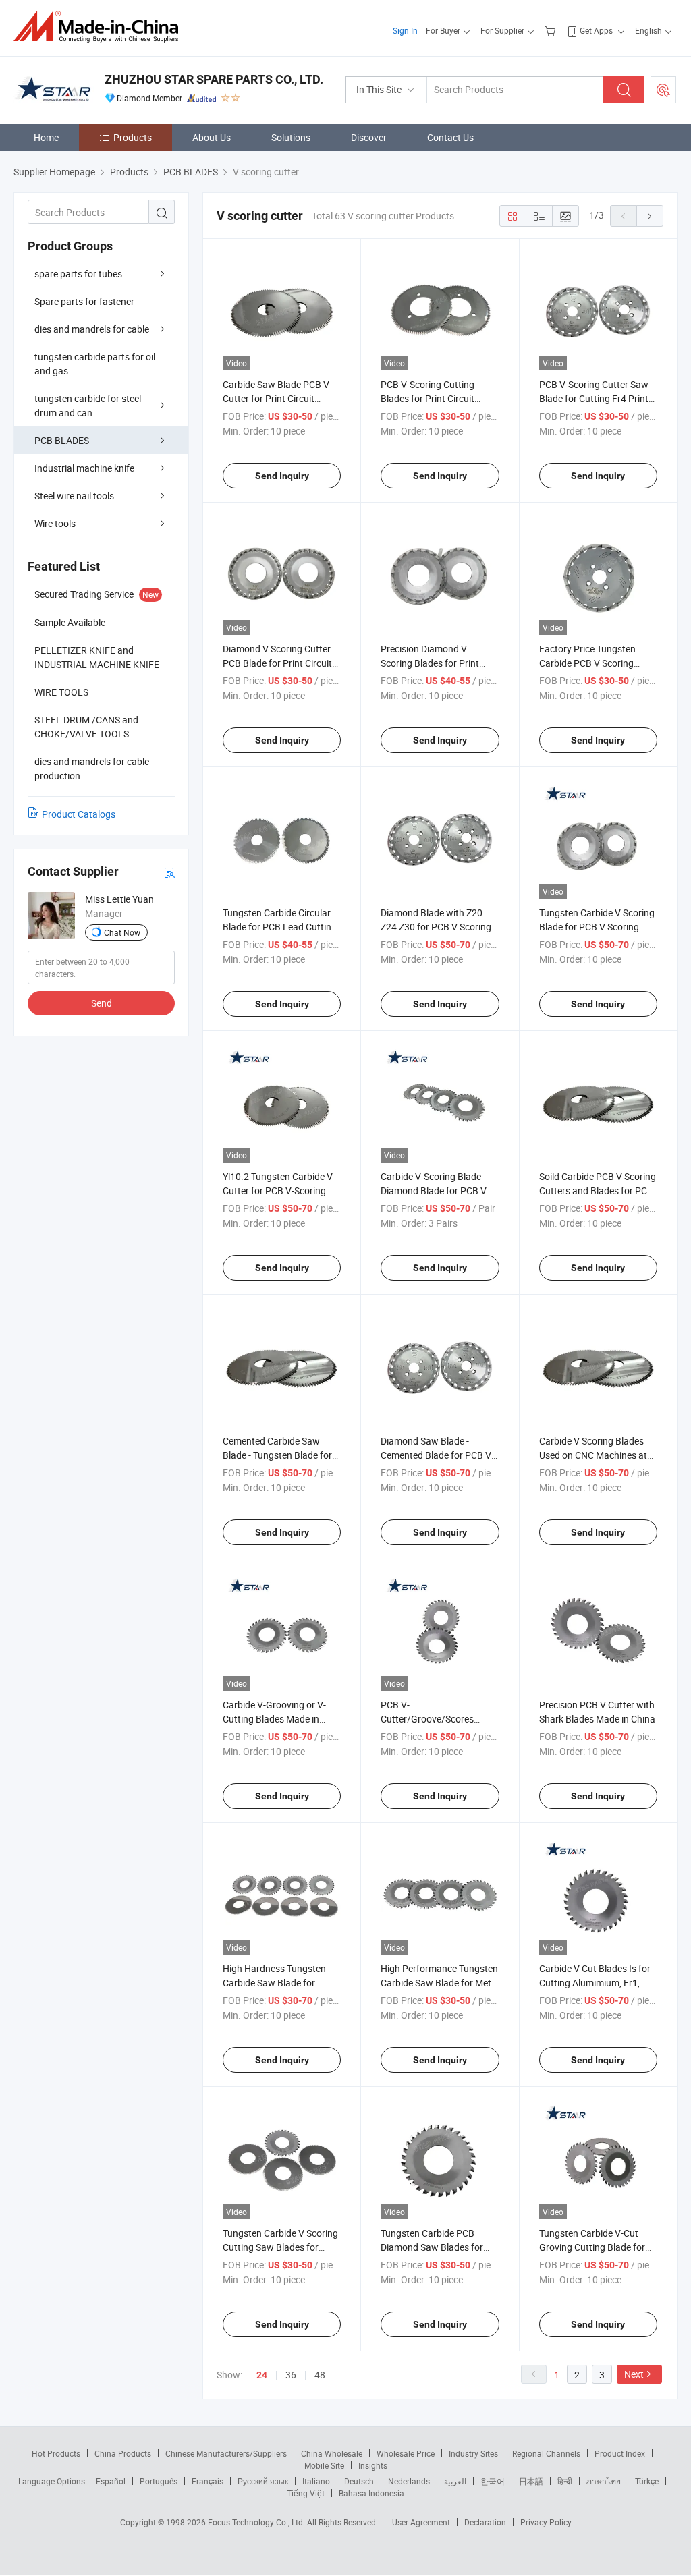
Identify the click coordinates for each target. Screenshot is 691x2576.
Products (133, 137)
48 (320, 2375)
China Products (123, 2453)
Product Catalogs (79, 814)
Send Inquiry (282, 476)
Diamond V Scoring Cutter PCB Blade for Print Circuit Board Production (277, 663)
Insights (373, 2465)
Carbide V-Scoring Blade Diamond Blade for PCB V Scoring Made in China (434, 1191)
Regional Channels (546, 2453)
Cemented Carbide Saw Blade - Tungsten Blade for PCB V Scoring (277, 1455)
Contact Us (450, 137)
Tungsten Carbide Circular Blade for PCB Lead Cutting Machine (280, 927)
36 (291, 2375)
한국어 (493, 2481)
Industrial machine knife (84, 468)
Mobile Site (324, 2465)
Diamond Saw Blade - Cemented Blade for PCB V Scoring (436, 1455)
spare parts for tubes (78, 274)
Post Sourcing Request (663, 90)
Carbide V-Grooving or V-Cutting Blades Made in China (274, 1719)
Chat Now (122, 932)
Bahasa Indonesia (371, 2493)
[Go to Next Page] (650, 216)
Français (208, 2481)
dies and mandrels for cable (92, 329)
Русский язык (263, 2481)
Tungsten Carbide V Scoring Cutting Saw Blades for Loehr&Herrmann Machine (280, 2247)
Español (111, 2481)
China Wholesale (332, 2453)
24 (262, 2375)
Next (634, 2374)
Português (159, 2481)
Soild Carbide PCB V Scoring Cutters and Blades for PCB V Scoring (598, 1191)
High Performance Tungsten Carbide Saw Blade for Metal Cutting (440, 1983)
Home (46, 137)
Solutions (291, 137)
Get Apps (596, 30)
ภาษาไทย (604, 2481)
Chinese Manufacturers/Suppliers (226, 2453)
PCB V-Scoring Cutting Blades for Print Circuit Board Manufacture (427, 398)
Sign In (405, 30)
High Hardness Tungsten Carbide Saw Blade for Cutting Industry (274, 1983)
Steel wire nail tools (74, 496)
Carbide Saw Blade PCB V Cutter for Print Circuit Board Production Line (276, 398)
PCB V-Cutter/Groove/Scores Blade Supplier (427, 1719)
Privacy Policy (546, 2522)
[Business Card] (169, 872)
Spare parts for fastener (84, 301)
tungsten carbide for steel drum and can (88, 405)
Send (102, 1003)
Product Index (620, 2453)
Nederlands (409, 2481)
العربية (455, 2481)
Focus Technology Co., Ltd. (257, 2522)
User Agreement (421, 2522)
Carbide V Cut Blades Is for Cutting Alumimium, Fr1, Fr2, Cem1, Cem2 (595, 1983)
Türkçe (647, 2481)
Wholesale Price (406, 2453)
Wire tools (55, 523)
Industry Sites (473, 2453)
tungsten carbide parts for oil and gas (95, 364)
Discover (369, 137)
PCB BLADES (62, 440)
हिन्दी (565, 2481)
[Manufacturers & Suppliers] (100, 27)
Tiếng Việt (306, 2493)
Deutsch (359, 2481)
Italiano (316, 2481)
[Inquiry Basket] (552, 30)
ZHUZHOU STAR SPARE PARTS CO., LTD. (214, 79)
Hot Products (56, 2453)
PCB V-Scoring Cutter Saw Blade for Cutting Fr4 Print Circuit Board (594, 398)
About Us (212, 137)
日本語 (531, 2481)
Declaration (485, 2522)
